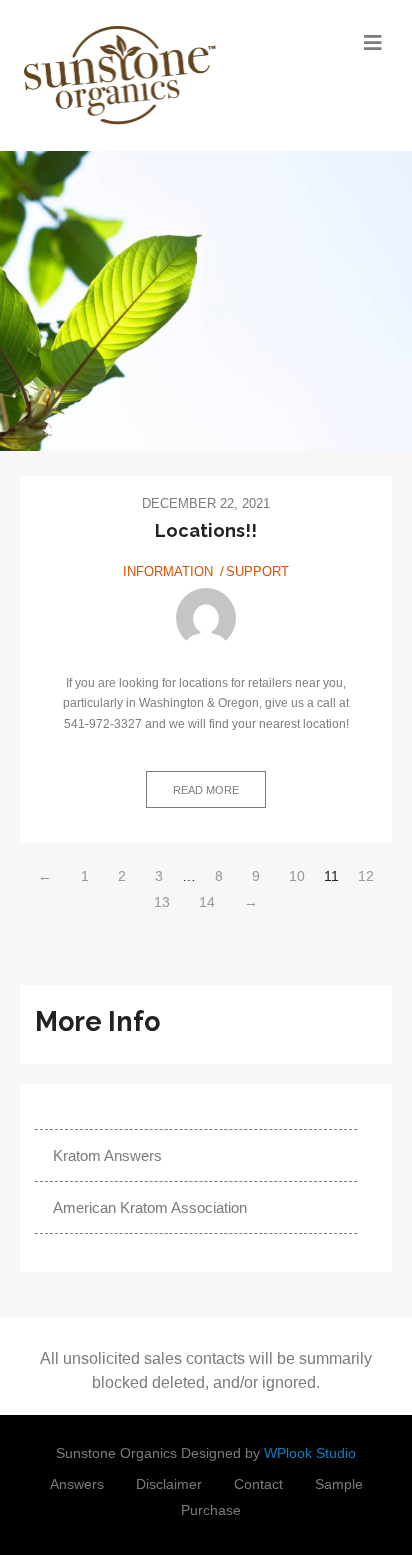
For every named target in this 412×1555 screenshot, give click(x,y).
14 (207, 902)
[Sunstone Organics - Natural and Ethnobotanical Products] (159, 75)
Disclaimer (169, 1484)
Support (257, 571)
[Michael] (206, 618)
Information (168, 571)
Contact (258, 1484)
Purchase (211, 1510)
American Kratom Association (150, 1207)
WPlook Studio (310, 1453)
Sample (339, 1484)
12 (366, 876)
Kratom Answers (107, 1155)
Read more (206, 790)
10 (297, 876)
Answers (77, 1484)
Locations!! (206, 530)
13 (162, 902)
